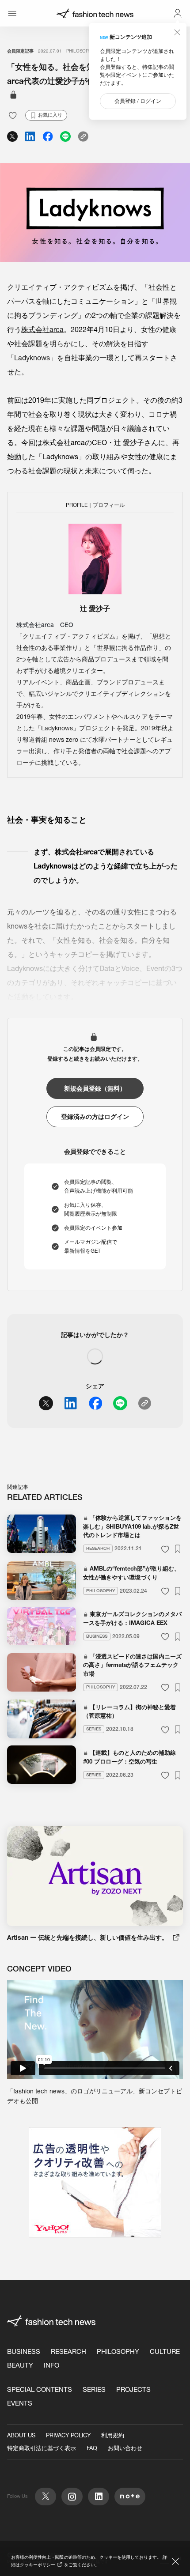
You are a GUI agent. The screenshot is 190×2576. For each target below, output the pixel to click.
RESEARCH (68, 2351)
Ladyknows (32, 358)
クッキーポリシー (38, 2565)
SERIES (94, 2389)
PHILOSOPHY (80, 51)
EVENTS (20, 2403)
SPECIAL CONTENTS (40, 2389)
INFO (51, 2365)
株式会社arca (42, 329)
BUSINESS (24, 2351)
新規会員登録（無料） (95, 1088)
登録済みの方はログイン (95, 1117)
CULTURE (165, 2351)
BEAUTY (20, 2365)
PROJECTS (133, 2389)
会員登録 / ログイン (138, 101)
